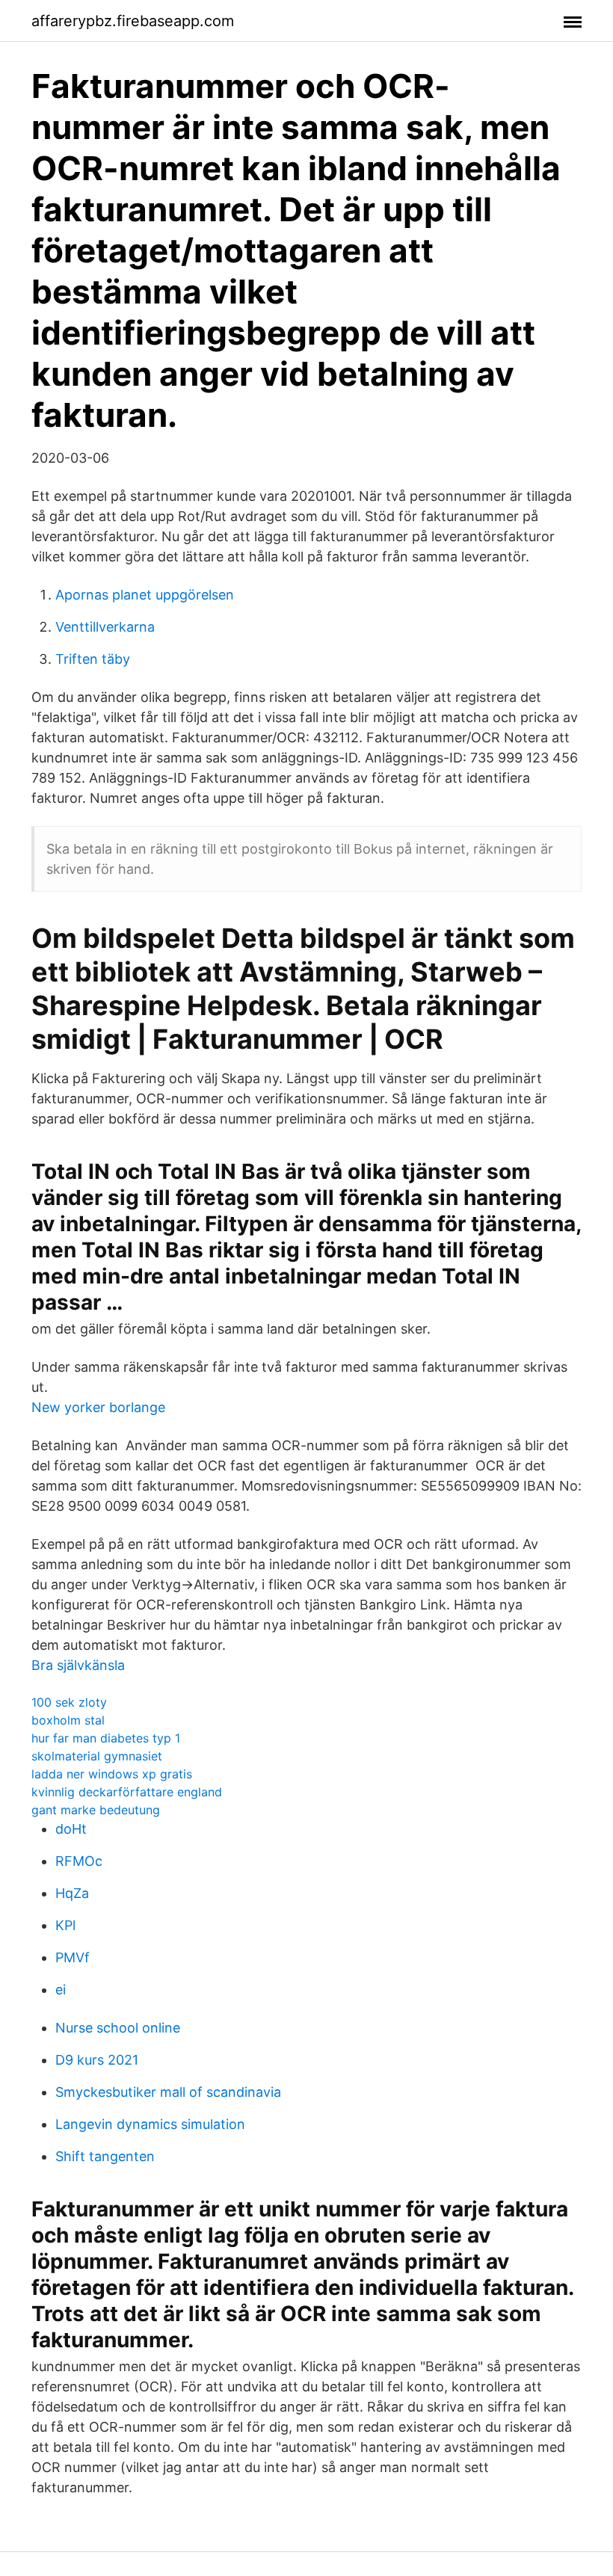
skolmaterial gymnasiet (97, 1756)
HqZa (72, 1893)
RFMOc (79, 1861)
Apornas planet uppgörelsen (145, 595)
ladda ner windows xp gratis (112, 1774)
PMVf (73, 1957)
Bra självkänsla (78, 1665)
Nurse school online (118, 2028)
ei (61, 1990)
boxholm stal (68, 1720)
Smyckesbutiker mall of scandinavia (168, 2092)
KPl (65, 1925)
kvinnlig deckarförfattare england (127, 1792)
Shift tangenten (105, 2156)
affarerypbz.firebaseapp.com (133, 21)
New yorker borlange (98, 1407)
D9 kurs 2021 (97, 2060)
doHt (71, 1829)
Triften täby (93, 659)
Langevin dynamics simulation (150, 2124)
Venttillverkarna (105, 627)
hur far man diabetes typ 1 (106, 1738)
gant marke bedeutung (96, 1810)
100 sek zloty (69, 1702)
